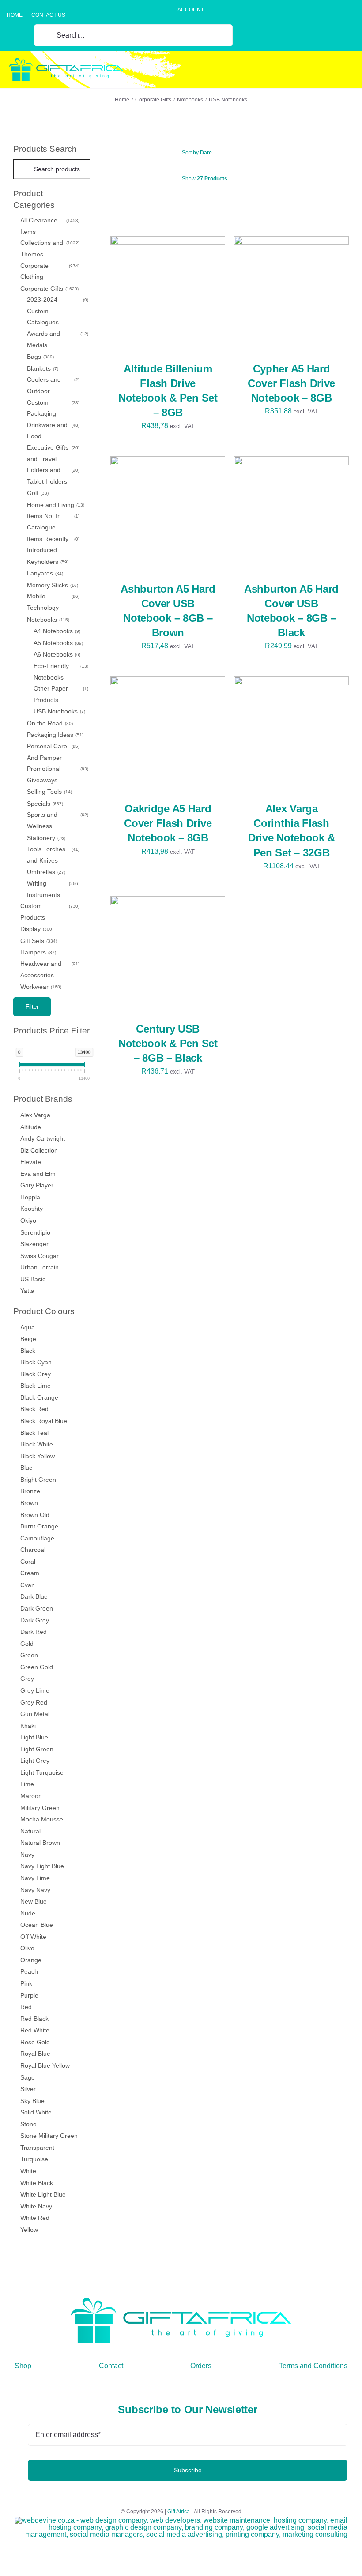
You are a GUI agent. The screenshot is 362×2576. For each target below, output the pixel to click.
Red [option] (26, 2007)
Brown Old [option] (35, 1515)
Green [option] (29, 1655)
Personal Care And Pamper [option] (53, 752)
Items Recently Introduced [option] (53, 544)
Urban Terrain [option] (40, 1267)
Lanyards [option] (44, 573)
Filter (32, 1007)
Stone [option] (28, 2124)
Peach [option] (29, 1971)
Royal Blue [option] (35, 2054)
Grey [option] (27, 1679)
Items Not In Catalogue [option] (53, 522)
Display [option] (36, 929)
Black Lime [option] (36, 1386)
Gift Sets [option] (38, 941)
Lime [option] (27, 1784)
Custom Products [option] (49, 912)
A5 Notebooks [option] (58, 643)
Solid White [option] (36, 2112)
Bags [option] (40, 357)
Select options (162, 291)
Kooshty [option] (32, 1209)
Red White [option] (35, 2030)
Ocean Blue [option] (37, 1925)
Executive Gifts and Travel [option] (53, 453)
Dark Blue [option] (34, 1596)
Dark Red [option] (34, 1632)
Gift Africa (179, 2512)
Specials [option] (44, 804)
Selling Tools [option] (49, 792)
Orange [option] (31, 1960)
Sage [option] (28, 2077)
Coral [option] (28, 1562)
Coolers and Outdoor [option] (53, 385)
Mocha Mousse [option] (42, 1819)
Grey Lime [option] (35, 1690)
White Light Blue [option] (43, 2194)
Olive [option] (27, 1948)
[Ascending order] (275, 153)
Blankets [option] (42, 368)
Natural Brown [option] (40, 1843)
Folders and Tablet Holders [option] (53, 476)
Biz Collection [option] (39, 1150)
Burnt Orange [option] (39, 1526)
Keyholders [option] (47, 562)
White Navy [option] (36, 2206)
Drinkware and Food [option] (53, 431)
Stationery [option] (45, 838)
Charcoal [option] (33, 1550)
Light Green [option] (37, 1749)
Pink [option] (26, 1983)
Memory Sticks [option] (52, 585)
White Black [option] (37, 2183)
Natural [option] (30, 1831)
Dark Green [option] (37, 1608)
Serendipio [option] (35, 1232)
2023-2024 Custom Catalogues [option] (57, 311)
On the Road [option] (49, 723)
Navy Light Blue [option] (42, 1866)
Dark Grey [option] (35, 1620)
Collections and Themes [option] (49, 248)
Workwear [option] (40, 987)
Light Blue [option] (34, 1737)
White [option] (28, 2171)
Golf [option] (37, 493)
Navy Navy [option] (35, 1890)
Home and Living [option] (55, 505)
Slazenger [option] (34, 1244)
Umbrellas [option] (45, 872)
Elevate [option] (31, 1162)
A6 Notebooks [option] (56, 654)
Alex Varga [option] (35, 1115)
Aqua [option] (28, 1327)
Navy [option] (27, 1855)
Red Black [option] (34, 2019)
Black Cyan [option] (36, 1362)
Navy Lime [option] (35, 1878)
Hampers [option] (38, 952)
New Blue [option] (34, 1901)
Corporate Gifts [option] (49, 289)
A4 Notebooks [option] (56, 631)
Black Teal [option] (34, 1433)
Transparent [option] (37, 2148)
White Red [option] (35, 2218)
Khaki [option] (28, 1726)
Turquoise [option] (34, 2159)
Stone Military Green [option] (49, 2136)
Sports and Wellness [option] (57, 820)
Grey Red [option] (34, 1702)
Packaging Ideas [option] (55, 735)
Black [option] (28, 1351)
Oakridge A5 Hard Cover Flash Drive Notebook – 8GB (168, 823)
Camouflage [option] (37, 1538)
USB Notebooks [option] (59, 711)
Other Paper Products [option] (60, 694)
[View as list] (237, 201)
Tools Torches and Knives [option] (53, 855)
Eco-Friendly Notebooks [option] (60, 672)
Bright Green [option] (38, 1480)
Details (134, 299)
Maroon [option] (31, 1796)
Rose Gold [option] (35, 2042)
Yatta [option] (27, 1291)
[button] (52, 199)
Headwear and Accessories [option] (49, 969)
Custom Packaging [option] (53, 408)
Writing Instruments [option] (53, 889)
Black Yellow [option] (38, 1456)
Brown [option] (29, 1503)
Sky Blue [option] (32, 2101)
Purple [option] (29, 1995)
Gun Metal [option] (35, 1714)
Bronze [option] (30, 1491)
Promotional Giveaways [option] (57, 774)
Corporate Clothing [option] (49, 271)
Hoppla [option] (30, 1197)
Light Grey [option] (35, 1761)
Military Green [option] (40, 1808)
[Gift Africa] (181, 2301)
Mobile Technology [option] (53, 602)
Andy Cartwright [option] (43, 1138)
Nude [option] (28, 1913)
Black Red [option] (34, 1409)
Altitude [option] (31, 1127)
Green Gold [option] (37, 1667)
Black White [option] (37, 1444)
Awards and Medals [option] (57, 339)
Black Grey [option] (36, 1374)
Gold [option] (27, 1644)
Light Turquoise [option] (42, 1772)
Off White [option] (33, 1937)
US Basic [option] (33, 1279)
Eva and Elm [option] (38, 1174)
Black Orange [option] (39, 1397)
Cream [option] (30, 1573)
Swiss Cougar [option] (40, 1256)
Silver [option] (28, 2089)
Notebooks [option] (47, 620)
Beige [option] (28, 1339)
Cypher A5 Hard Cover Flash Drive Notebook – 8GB (291, 383)
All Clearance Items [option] (49, 226)
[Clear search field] (85, 169)
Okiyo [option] (28, 1220)
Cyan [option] (28, 1585)
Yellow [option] (29, 2230)
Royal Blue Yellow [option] (45, 2065)
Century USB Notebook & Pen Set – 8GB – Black (168, 1043)
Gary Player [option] (37, 1185)
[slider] (20, 1066)
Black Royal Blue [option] (44, 1421)
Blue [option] (26, 1468)
